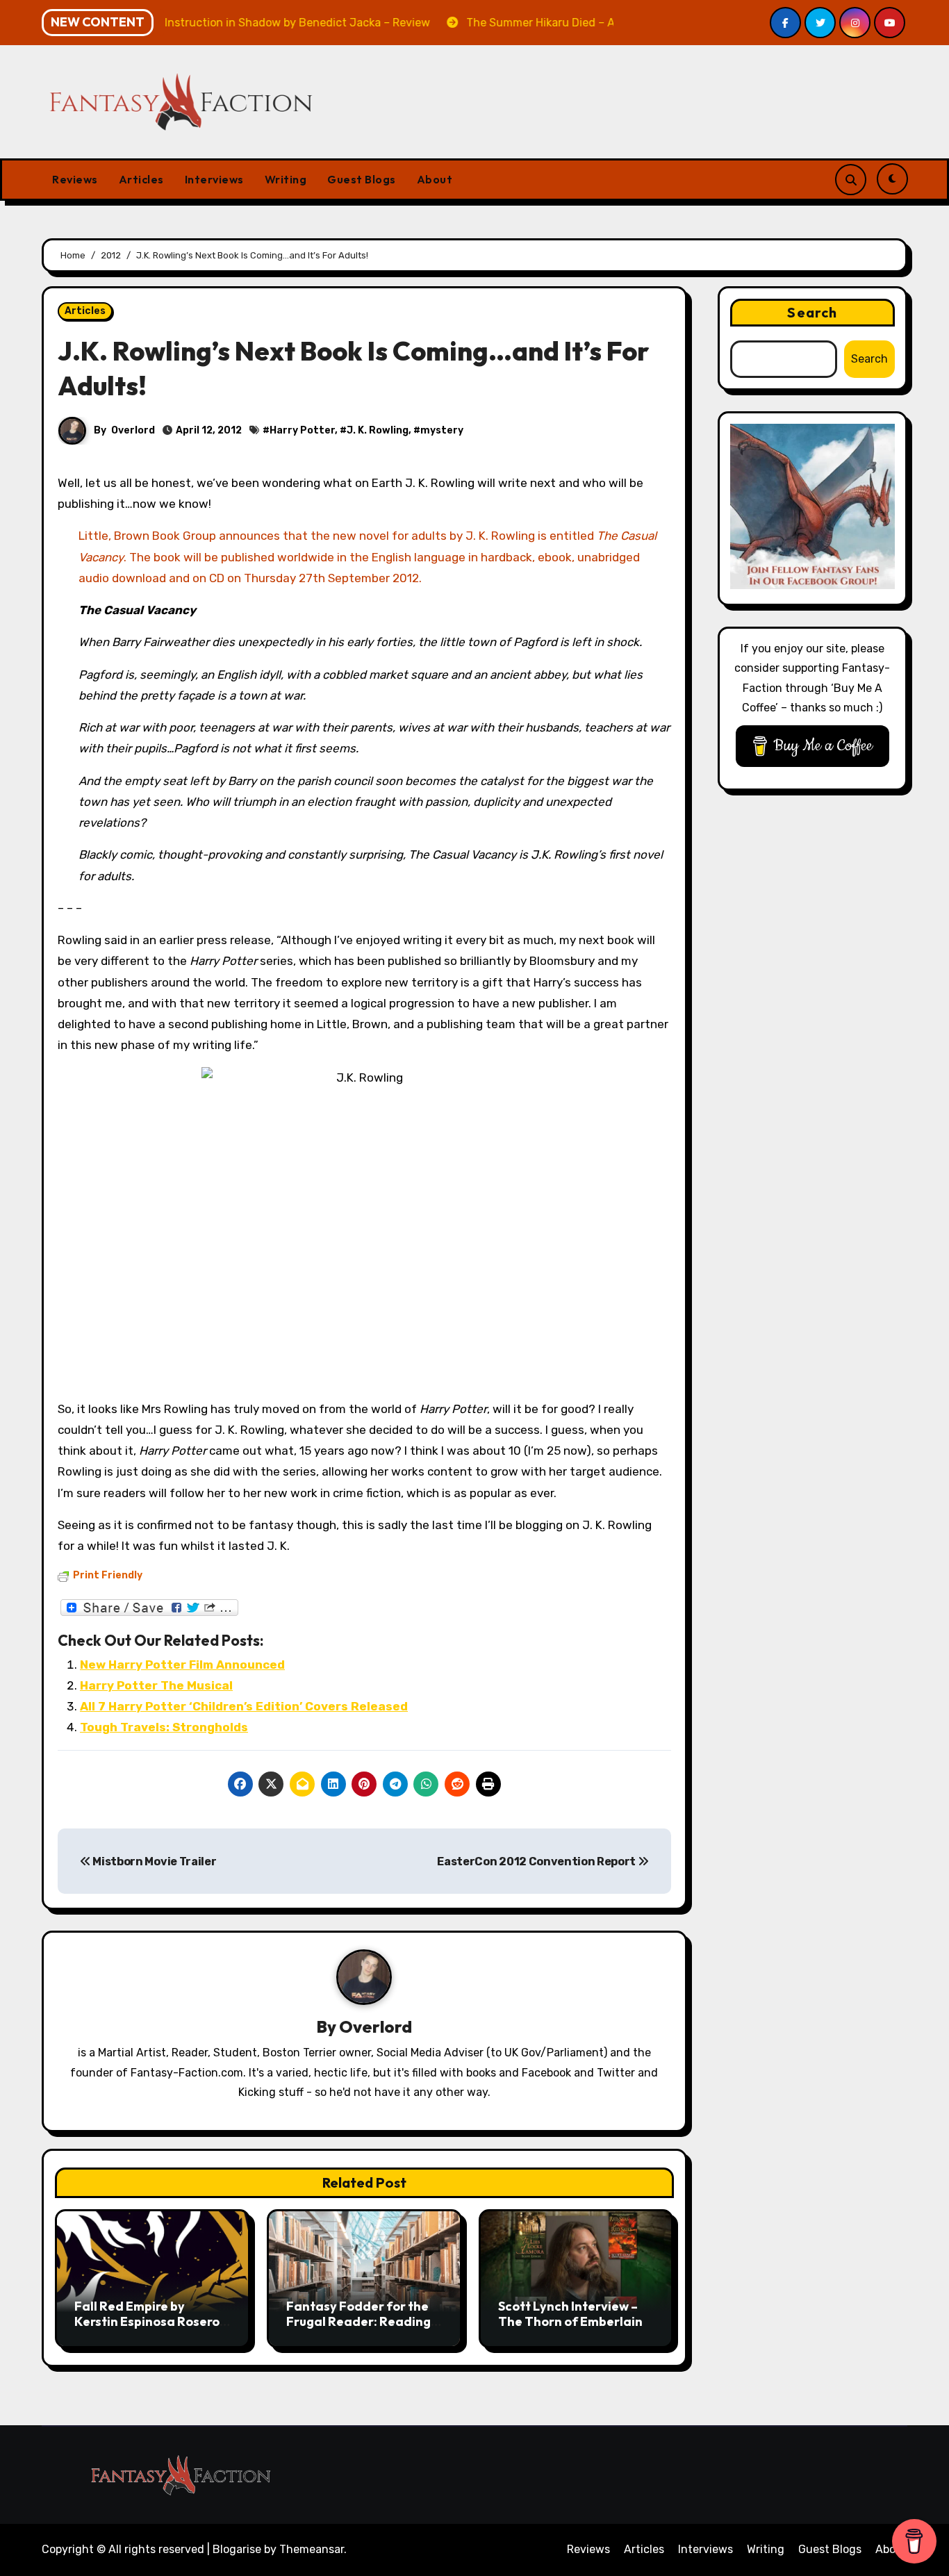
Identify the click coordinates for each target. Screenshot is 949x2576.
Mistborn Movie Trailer (154, 1861)
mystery (442, 430)
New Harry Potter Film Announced (182, 1665)
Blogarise (237, 2549)
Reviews (75, 179)
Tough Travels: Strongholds (164, 1727)
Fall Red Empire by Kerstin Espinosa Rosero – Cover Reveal (151, 2321)
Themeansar (312, 2549)
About (435, 179)
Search (812, 312)
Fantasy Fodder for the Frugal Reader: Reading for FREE (358, 2321)
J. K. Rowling (378, 430)
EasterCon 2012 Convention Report (537, 1861)
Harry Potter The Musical (156, 1685)
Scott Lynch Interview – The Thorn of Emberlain (570, 2314)
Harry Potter (302, 430)
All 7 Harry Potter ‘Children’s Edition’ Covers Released (244, 1706)
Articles (141, 179)
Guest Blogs (362, 179)
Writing (286, 179)
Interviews (214, 179)
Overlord (133, 430)
